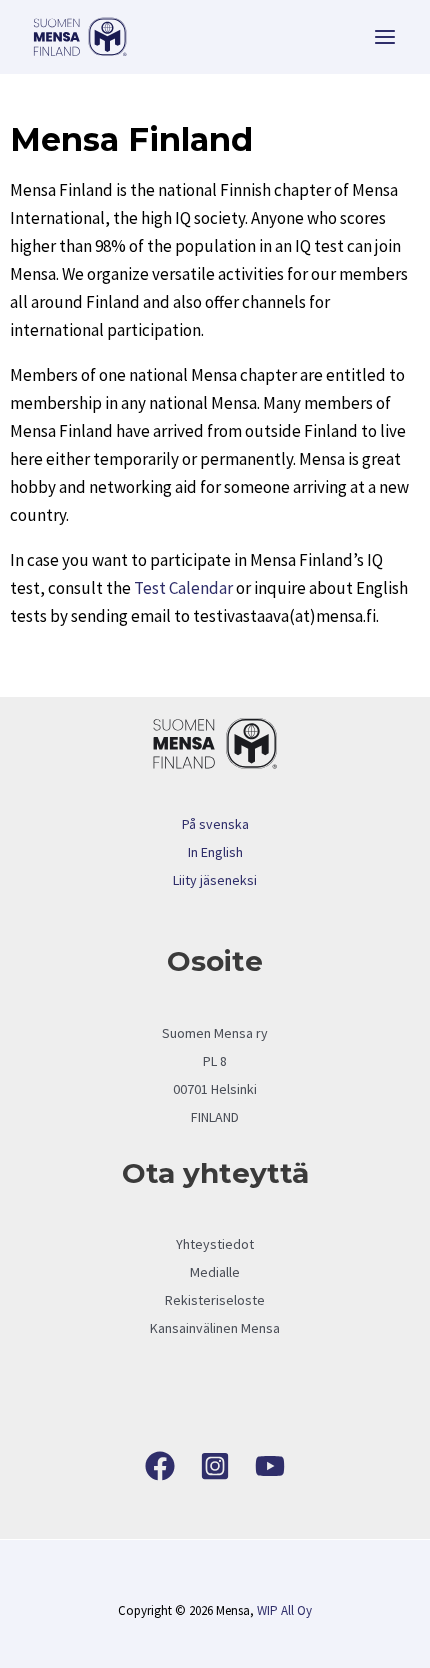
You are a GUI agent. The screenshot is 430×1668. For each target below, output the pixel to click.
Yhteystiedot (215, 1244)
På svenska (215, 824)
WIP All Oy (284, 1610)
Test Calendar (183, 588)
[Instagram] (215, 1466)
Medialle (215, 1272)
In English (215, 852)
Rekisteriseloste (215, 1300)
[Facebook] (160, 1466)
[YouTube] (270, 1466)
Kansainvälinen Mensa (215, 1328)
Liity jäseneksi (215, 880)
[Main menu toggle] (386, 37)
